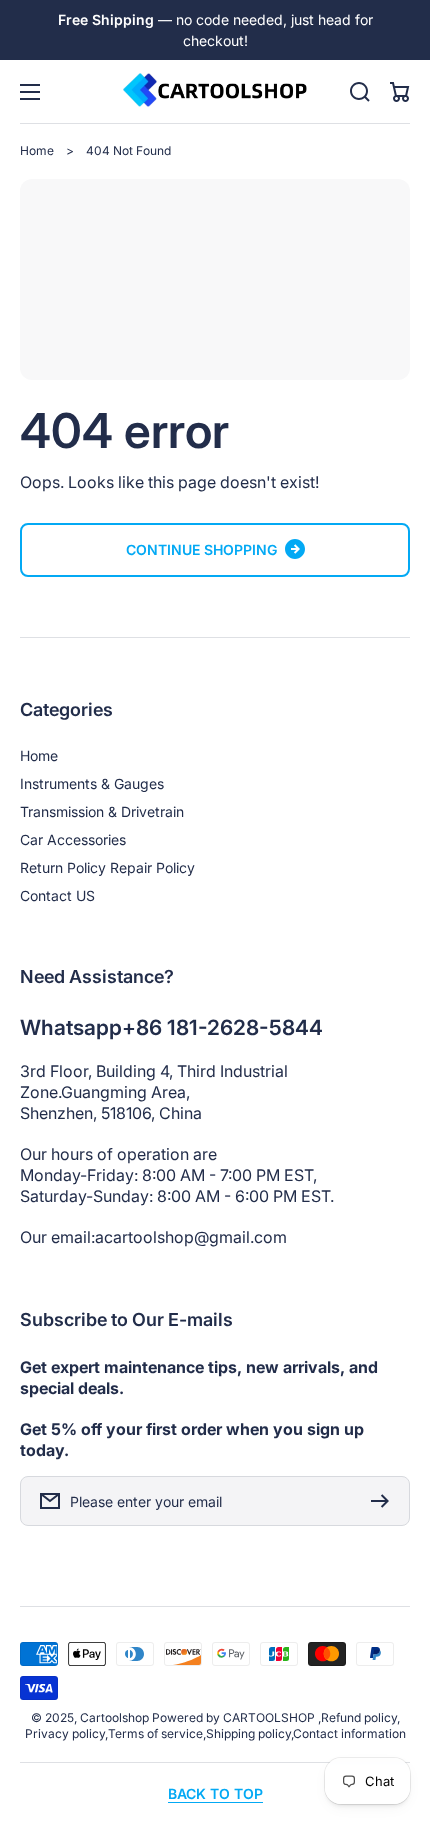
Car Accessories (73, 839)
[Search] (360, 92)
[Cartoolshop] (215, 91)
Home (37, 150)
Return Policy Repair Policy (107, 867)
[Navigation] (30, 92)
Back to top (215, 1793)
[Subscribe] (385, 1501)
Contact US (57, 895)
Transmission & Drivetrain (102, 811)
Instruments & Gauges (92, 783)
